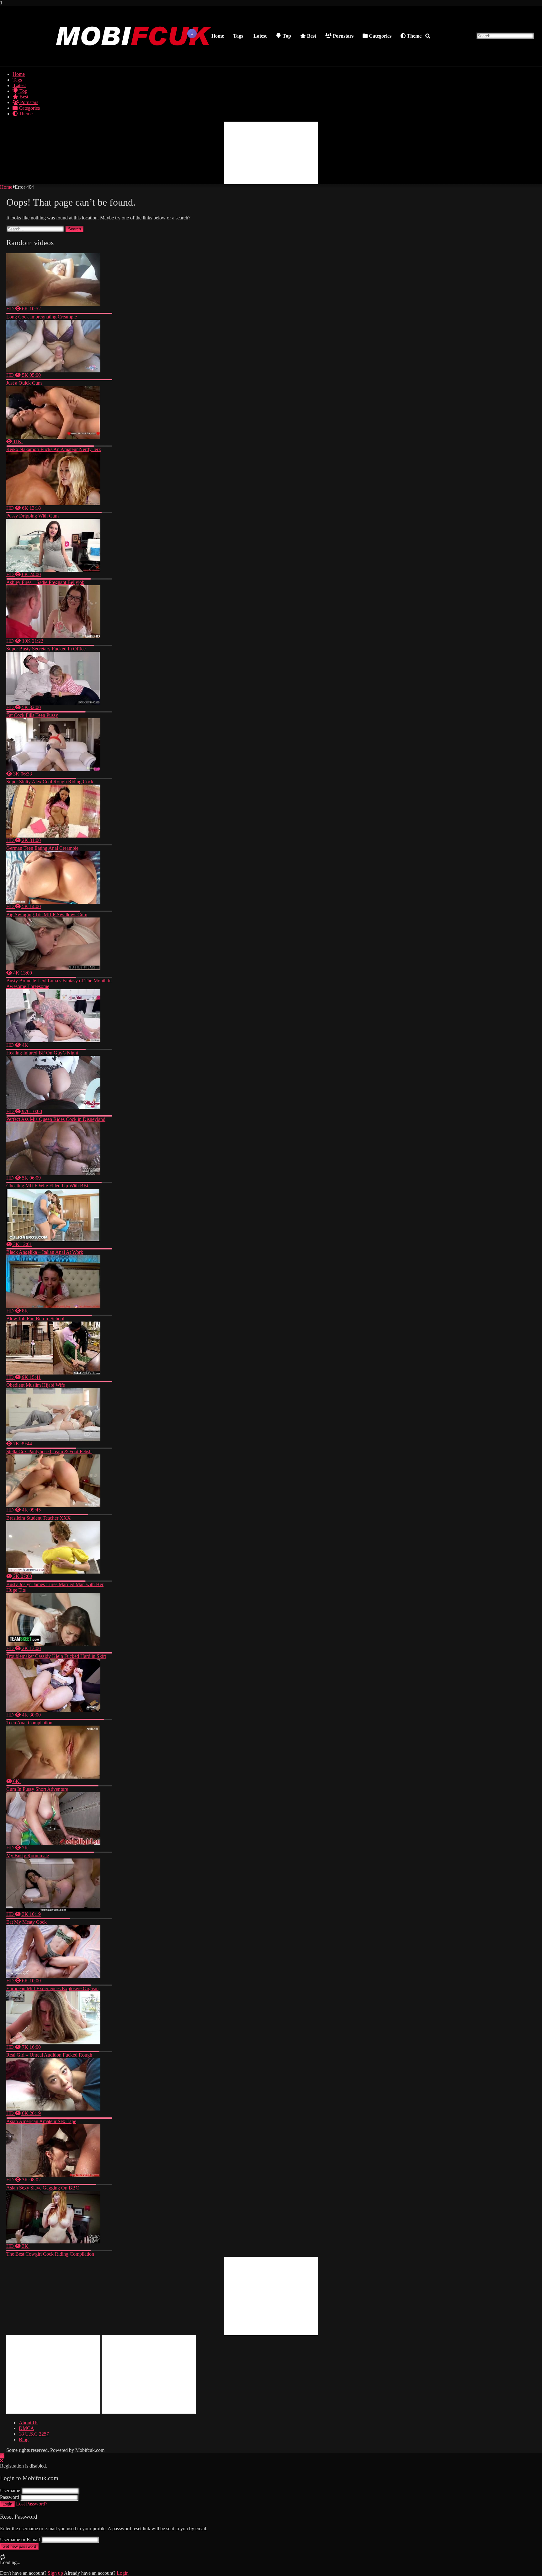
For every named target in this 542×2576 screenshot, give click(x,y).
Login (7, 2504)
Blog (24, 2439)
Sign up (55, 2573)
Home (218, 36)
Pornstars (343, 36)
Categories (380, 36)
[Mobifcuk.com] (134, 60)
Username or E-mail (20, 2539)
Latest (259, 36)
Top (286, 36)
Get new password (19, 2546)
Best (311, 36)
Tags (238, 36)
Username (10, 2491)
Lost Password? (32, 2504)
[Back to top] (2, 2456)
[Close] (2, 2461)
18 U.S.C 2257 (34, 2434)
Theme (414, 36)
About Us (29, 2423)
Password (10, 2497)
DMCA (27, 2428)
